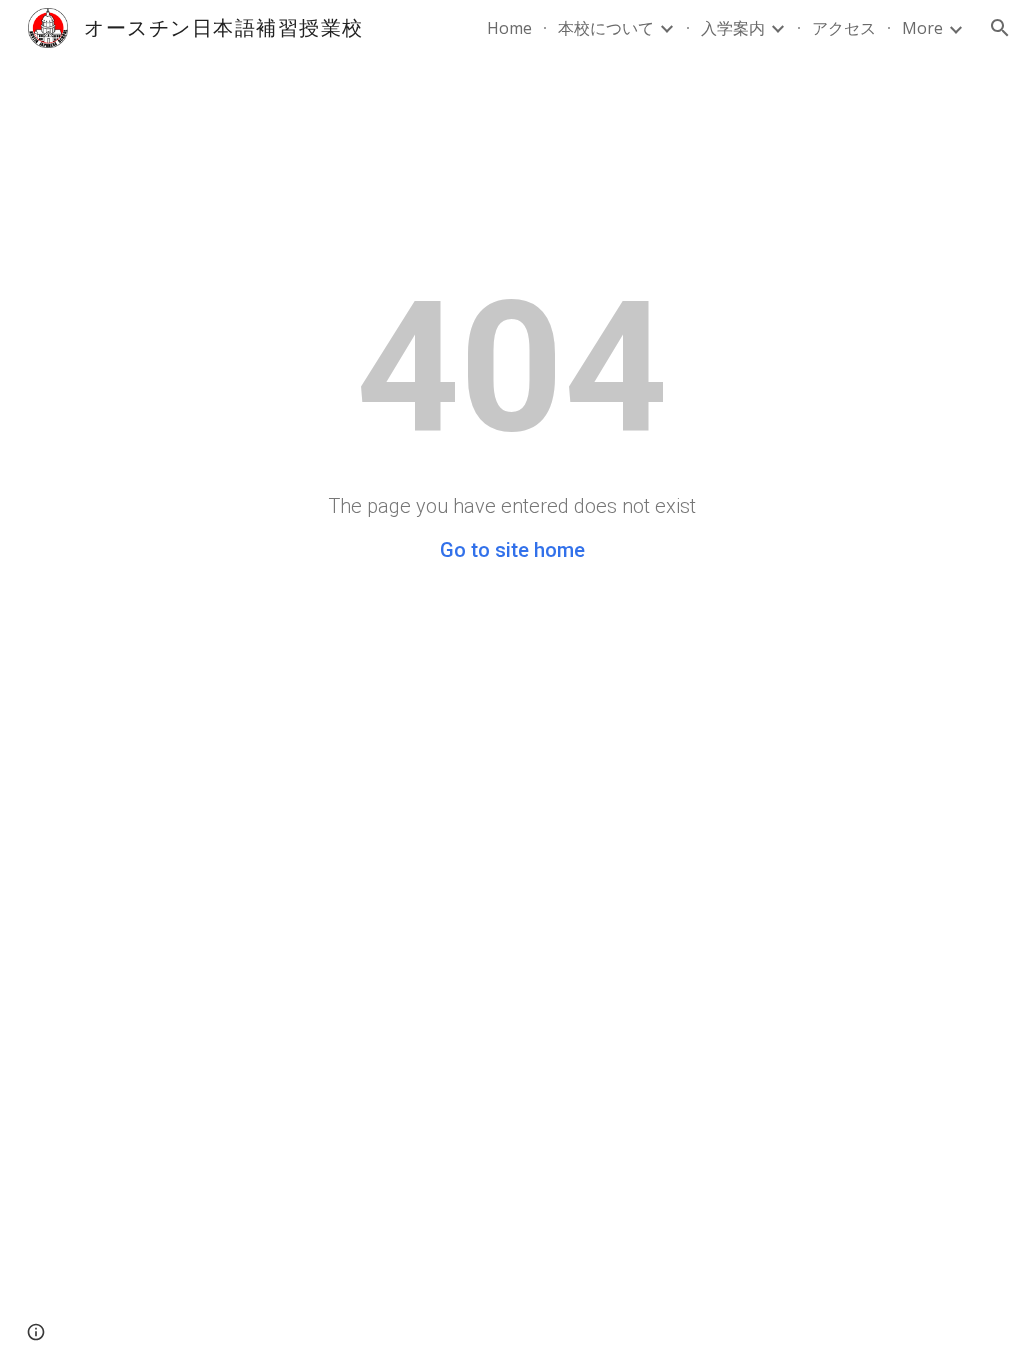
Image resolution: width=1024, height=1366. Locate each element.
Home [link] (509, 28)
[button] (1000, 28)
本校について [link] (606, 28)
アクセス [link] (844, 28)
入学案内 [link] (733, 28)
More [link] (922, 28)
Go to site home (512, 550)
